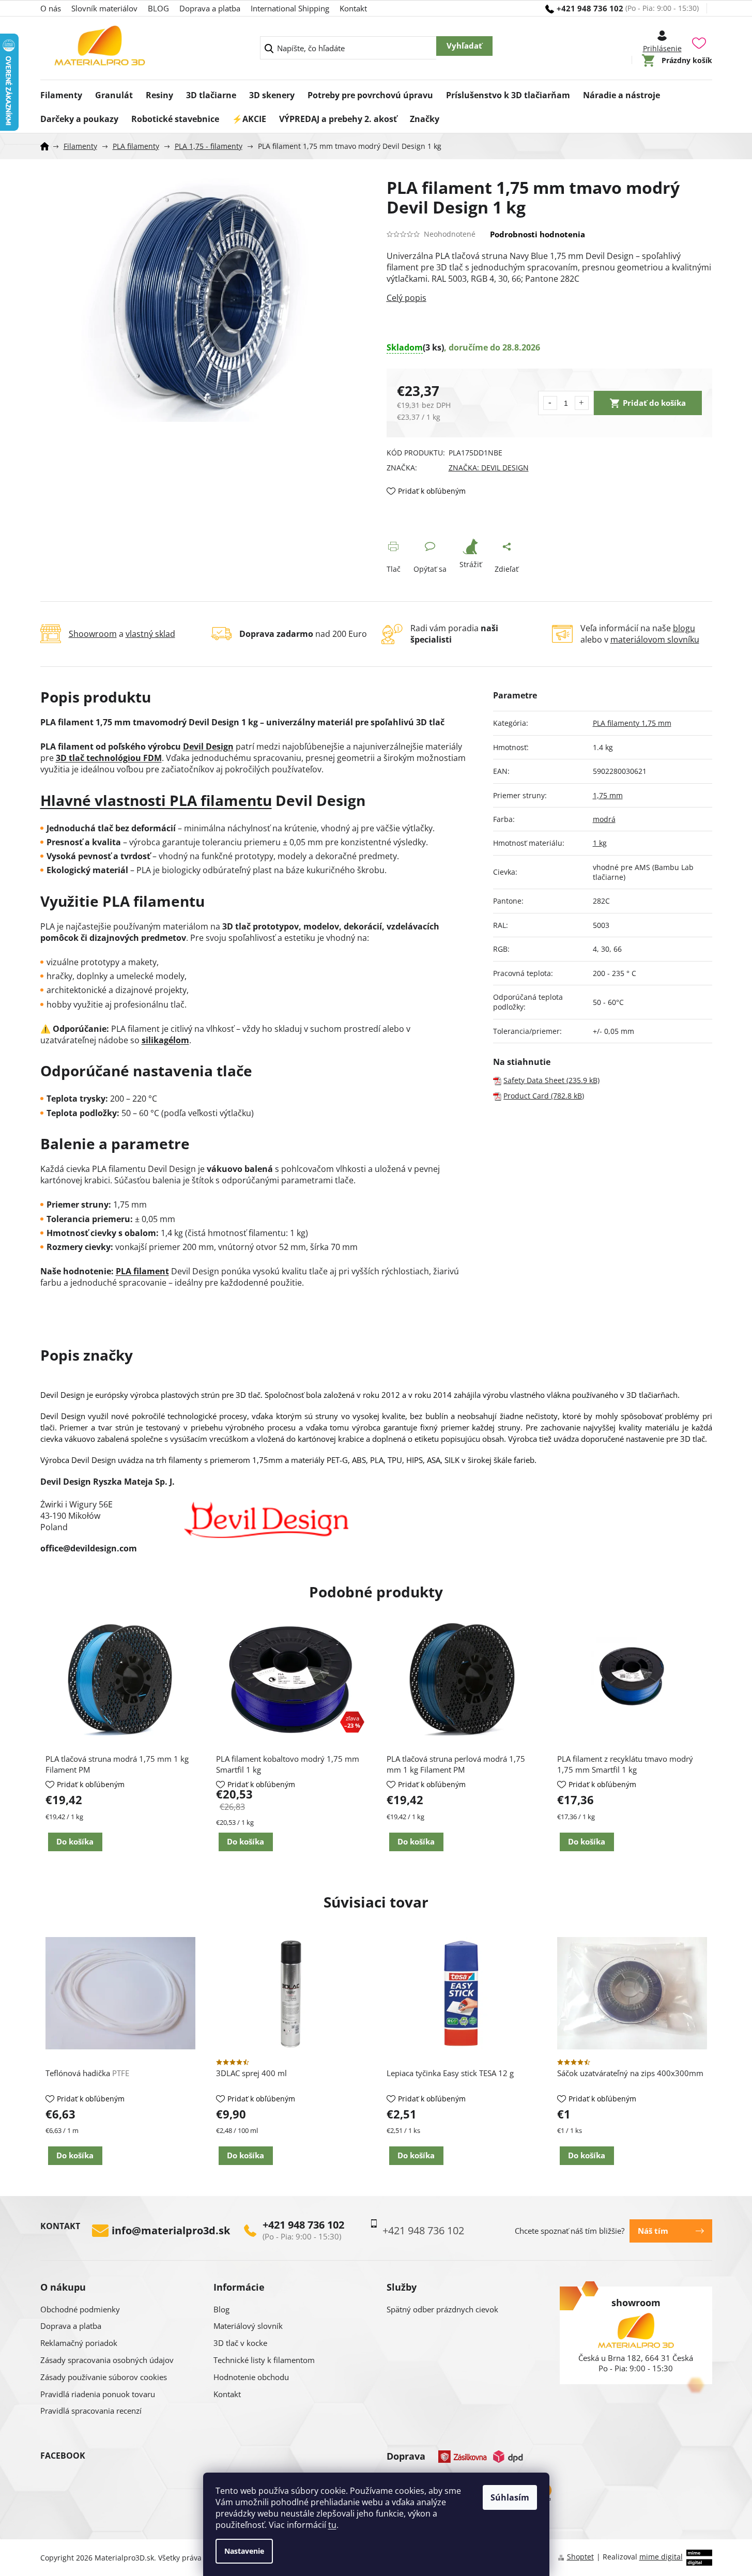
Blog (221, 2309)
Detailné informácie (549, 298)
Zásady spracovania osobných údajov (107, 2360)
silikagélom (165, 1040)
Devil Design (208, 746)
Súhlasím (510, 2497)
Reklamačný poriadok (79, 2343)
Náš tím (653, 2231)
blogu (684, 628)
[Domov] (48, 146)
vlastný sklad (150, 634)
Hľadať (464, 46)
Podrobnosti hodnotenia (538, 234)
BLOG (158, 8)
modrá (604, 819)
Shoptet (580, 2557)
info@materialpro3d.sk (171, 2231)
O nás (51, 8)
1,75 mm (608, 795)
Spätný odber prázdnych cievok (442, 2309)
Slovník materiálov (104, 8)
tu (332, 2525)
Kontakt (353, 8)
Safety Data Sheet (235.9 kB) (551, 1080)
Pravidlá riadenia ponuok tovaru (98, 2394)
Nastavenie (244, 2551)
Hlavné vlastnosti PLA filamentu (156, 800)
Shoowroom (93, 634)
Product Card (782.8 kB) (544, 1096)
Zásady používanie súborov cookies (104, 2377)
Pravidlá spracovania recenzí (91, 2411)
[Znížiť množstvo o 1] (550, 403)
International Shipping (290, 8)
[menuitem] (61, 92)
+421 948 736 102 (303, 2225)
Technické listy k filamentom (264, 2360)
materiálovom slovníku (655, 639)
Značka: (489, 468)
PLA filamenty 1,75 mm (632, 723)
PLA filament (142, 1271)
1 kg (600, 843)
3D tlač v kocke (240, 2343)
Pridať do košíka (654, 403)
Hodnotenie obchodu (251, 2377)
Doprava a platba (210, 8)
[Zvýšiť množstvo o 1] (582, 403)
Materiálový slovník (248, 2326)
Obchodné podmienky (80, 2309)
